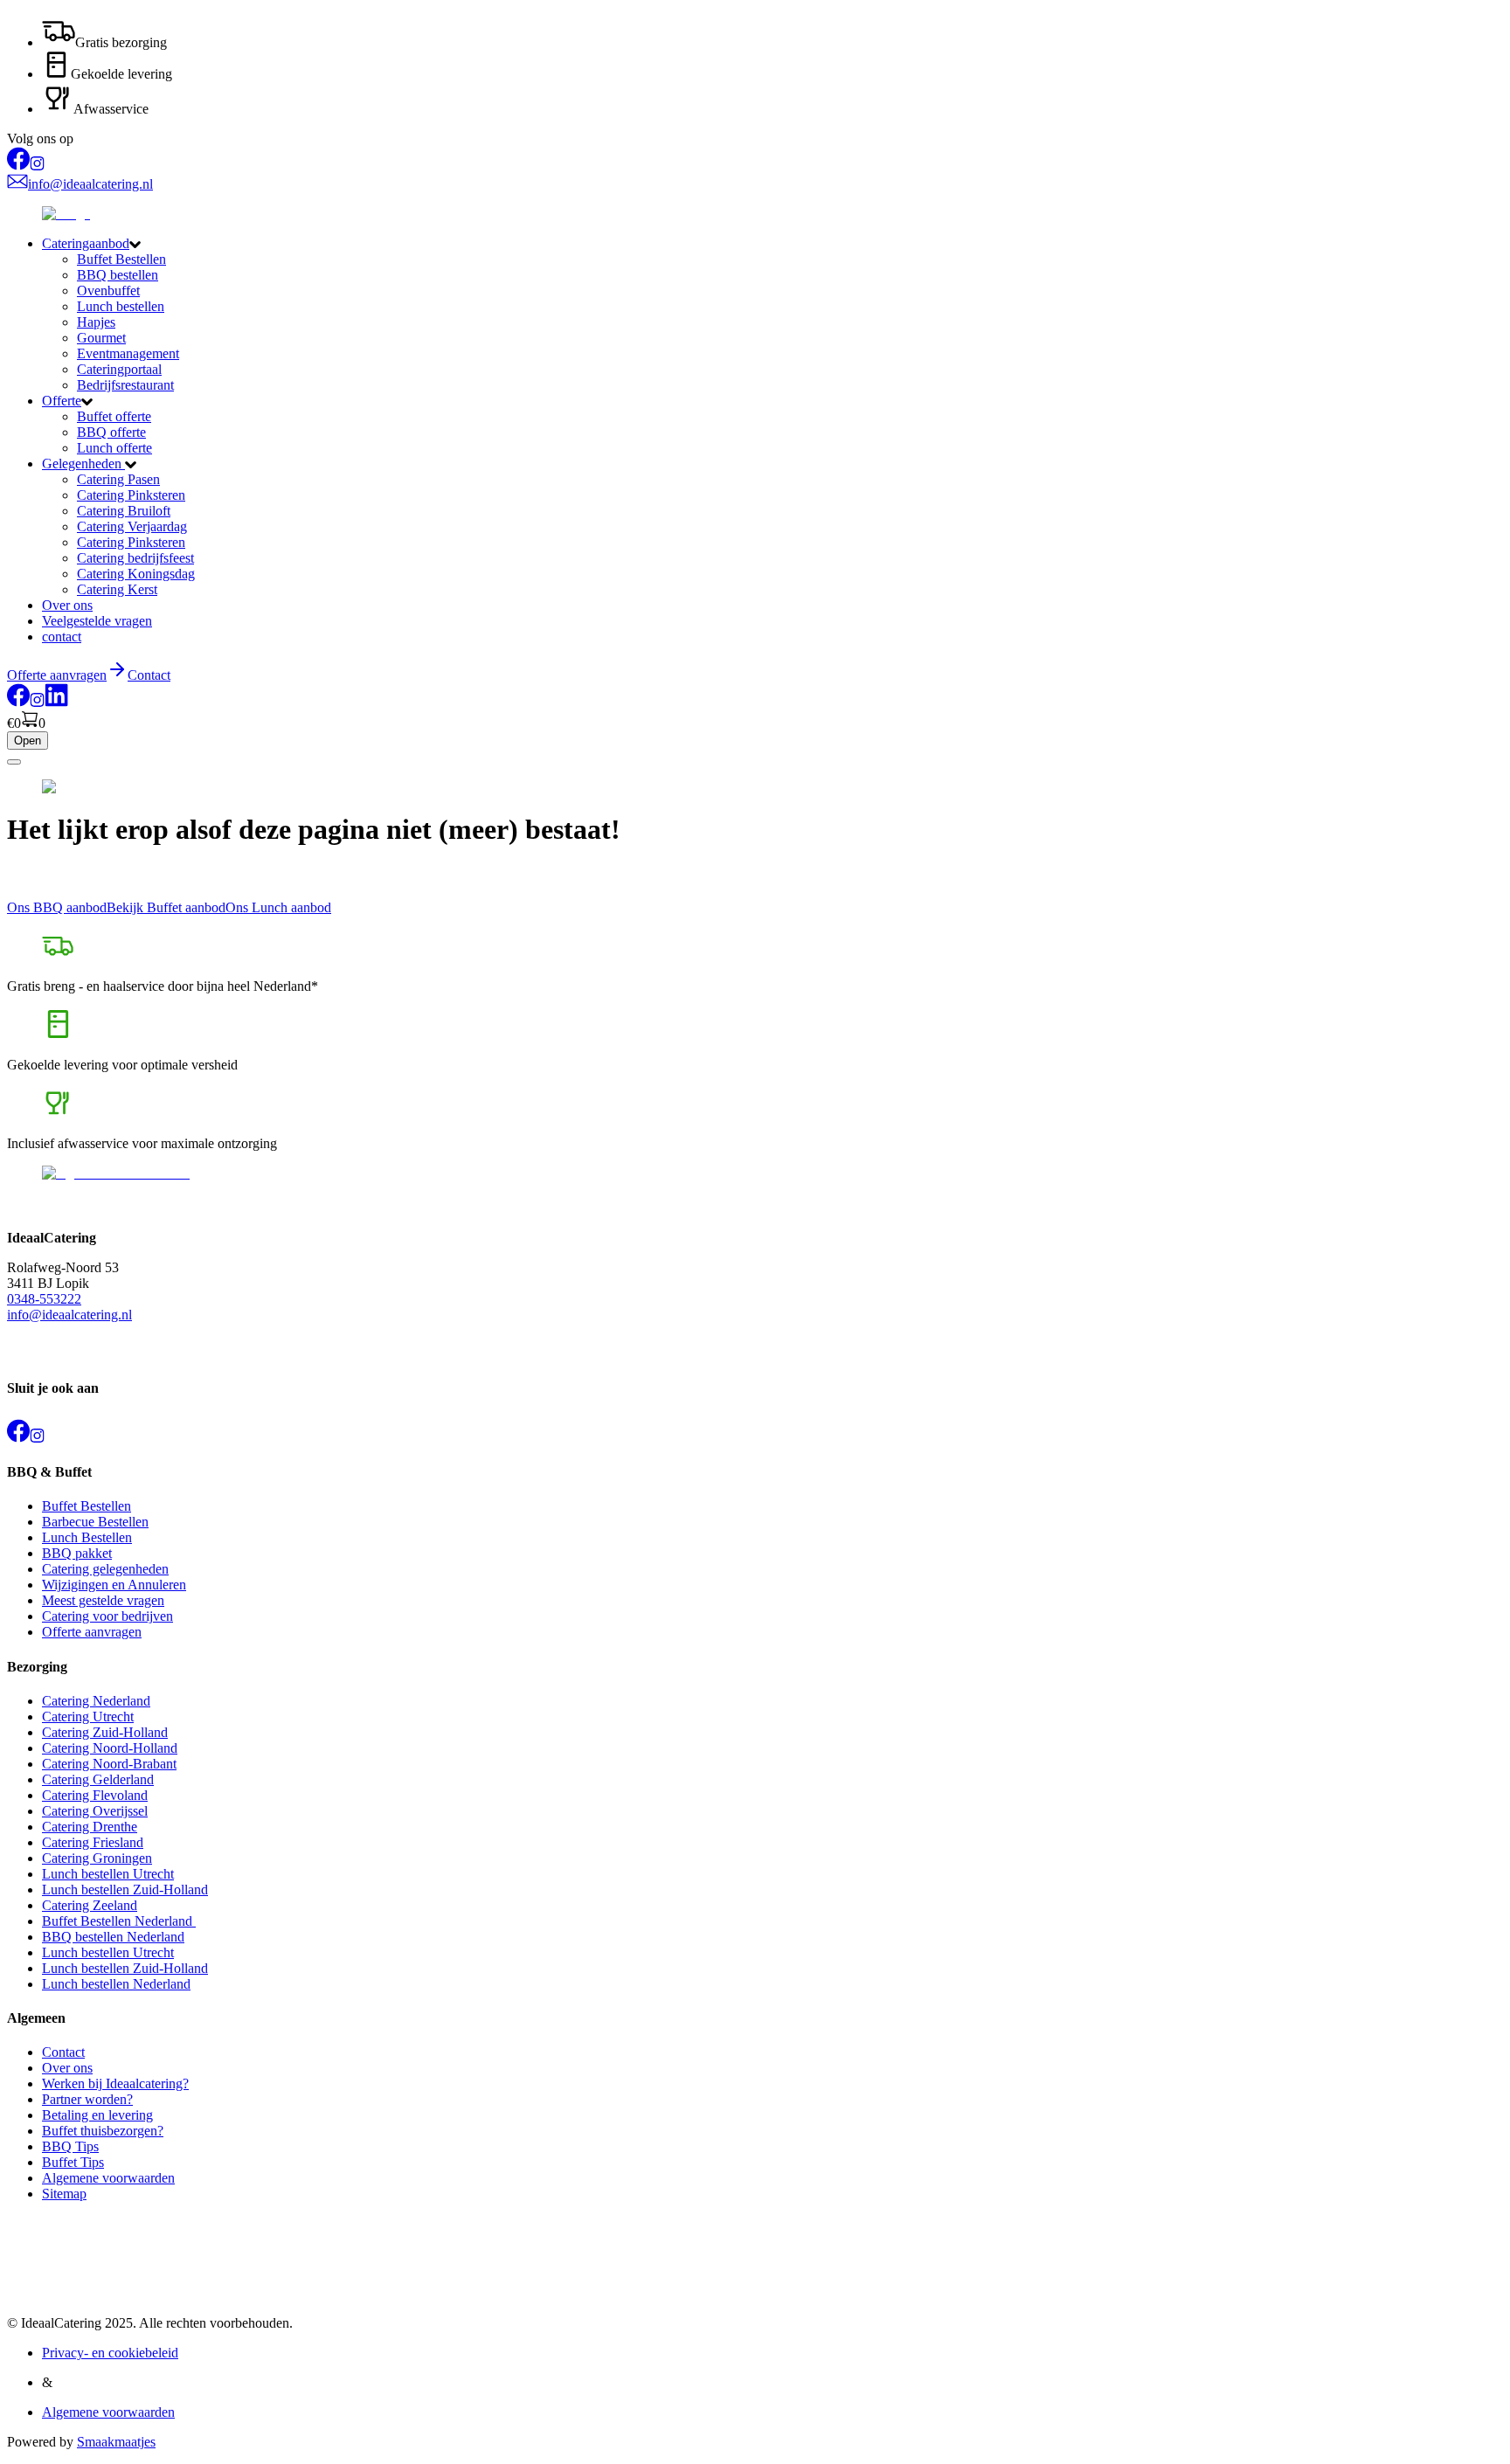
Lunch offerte (114, 448)
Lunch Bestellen (87, 1537)
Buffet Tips (73, 2162)
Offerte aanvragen (92, 1632)
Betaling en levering (97, 2115)
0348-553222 (44, 1299)
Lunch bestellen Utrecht (108, 1874)
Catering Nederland (96, 1701)
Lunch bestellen (121, 306)
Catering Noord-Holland (110, 1748)
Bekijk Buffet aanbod (166, 907)
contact (62, 637)
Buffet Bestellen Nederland (119, 1921)
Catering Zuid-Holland (105, 1732)
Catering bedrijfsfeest (135, 558)
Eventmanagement (128, 353)
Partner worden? (87, 2099)
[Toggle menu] (14, 762)
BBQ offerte (111, 432)
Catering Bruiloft (124, 511)
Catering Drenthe (90, 1827)
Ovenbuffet (108, 291)
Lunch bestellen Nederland (116, 1984)
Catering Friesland (93, 1842)
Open (28, 741)
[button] (772, 244)
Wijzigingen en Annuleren (114, 1585)
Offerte (62, 401)
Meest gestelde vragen (103, 1600)
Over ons (67, 605)
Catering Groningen (97, 1858)
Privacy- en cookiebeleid (110, 2353)
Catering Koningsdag (136, 574)
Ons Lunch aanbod (278, 907)
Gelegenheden (83, 464)
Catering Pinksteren (131, 495)
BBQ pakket (77, 1553)
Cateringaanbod (86, 243)
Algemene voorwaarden (108, 2178)
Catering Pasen (118, 479)
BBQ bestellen (118, 275)
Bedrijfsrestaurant (125, 385)
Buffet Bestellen (121, 259)
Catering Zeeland (90, 1905)
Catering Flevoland (95, 1795)
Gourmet (101, 338)
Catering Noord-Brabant (109, 1764)
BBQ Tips (70, 2146)
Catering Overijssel (95, 1811)
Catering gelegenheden (105, 1569)
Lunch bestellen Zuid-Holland (125, 1890)
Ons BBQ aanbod (57, 907)
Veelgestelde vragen (97, 621)
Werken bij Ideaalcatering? (115, 2083)
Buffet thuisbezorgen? (103, 2131)
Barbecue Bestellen (95, 1522)
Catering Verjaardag (132, 526)
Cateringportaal (119, 369)
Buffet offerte (114, 416)
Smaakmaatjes (116, 2442)
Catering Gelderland (98, 1779)
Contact (149, 675)
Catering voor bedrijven (107, 1616)
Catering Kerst (117, 589)
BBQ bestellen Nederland (113, 1937)
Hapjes (96, 322)
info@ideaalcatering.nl (69, 1315)
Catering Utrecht (88, 1716)
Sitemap (64, 2194)
